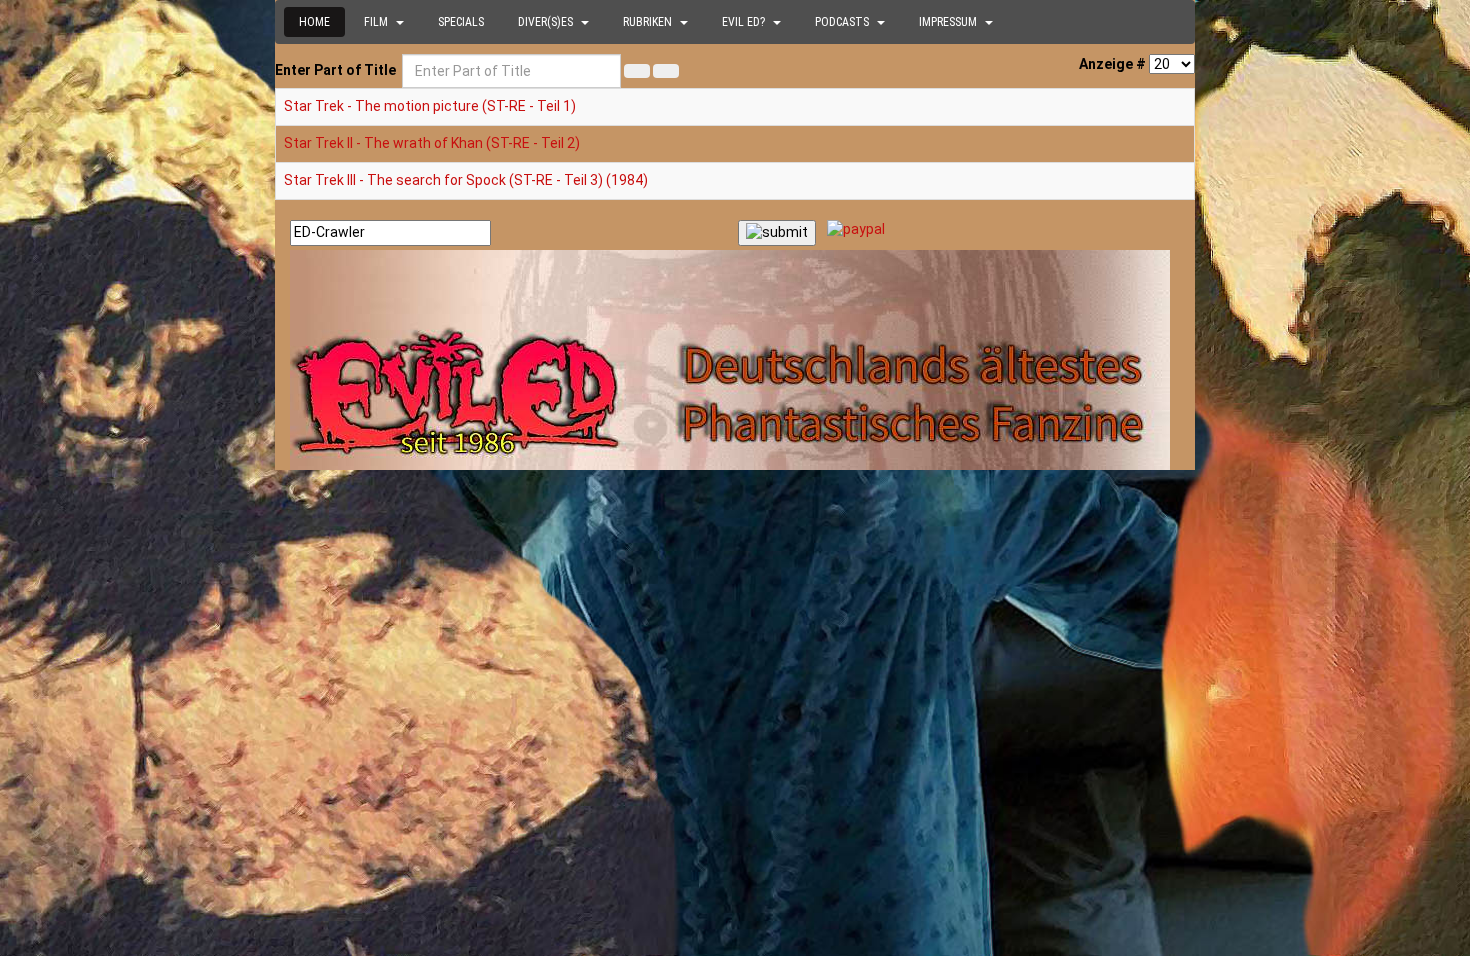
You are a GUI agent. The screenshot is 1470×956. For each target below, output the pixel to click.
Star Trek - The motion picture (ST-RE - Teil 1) (430, 106)
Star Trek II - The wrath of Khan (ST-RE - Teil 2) (432, 143)
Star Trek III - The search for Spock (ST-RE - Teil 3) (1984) (466, 180)
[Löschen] (666, 71)
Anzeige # (1112, 64)
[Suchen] (637, 71)
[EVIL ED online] (735, 360)
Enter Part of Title (337, 70)
